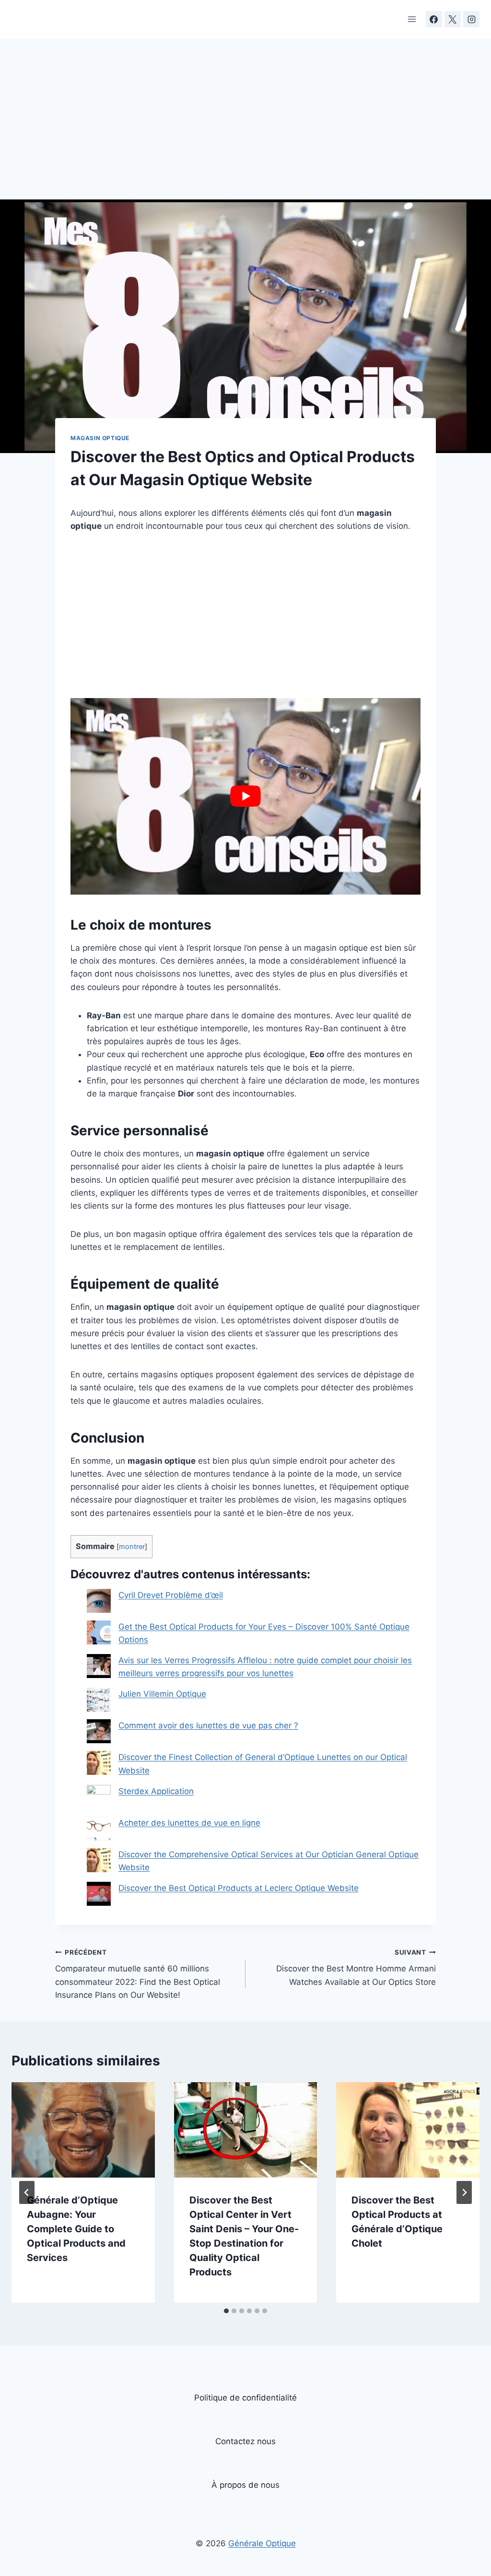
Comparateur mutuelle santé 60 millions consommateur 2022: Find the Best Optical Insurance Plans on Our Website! (138, 1974)
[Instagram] (471, 19)
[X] (453, 19)
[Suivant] (464, 2192)
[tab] (226, 2311)
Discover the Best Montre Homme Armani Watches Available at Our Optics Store (356, 1968)
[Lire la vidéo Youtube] (245, 796)
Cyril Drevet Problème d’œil (171, 1595)
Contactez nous (245, 2441)
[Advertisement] (245, 128)
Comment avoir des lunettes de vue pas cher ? (208, 1725)
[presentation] (83, 2130)
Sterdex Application (156, 1791)
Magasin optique (100, 438)
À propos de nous (245, 2485)
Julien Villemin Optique (162, 1694)
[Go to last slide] (27, 2192)
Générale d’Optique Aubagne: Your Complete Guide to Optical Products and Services (76, 2229)
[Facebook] (434, 19)
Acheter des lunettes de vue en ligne (189, 1823)
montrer (132, 1547)
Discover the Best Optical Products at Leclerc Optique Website (239, 1888)
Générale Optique (262, 2543)
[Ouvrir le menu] (412, 19)
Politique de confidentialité (245, 2398)
